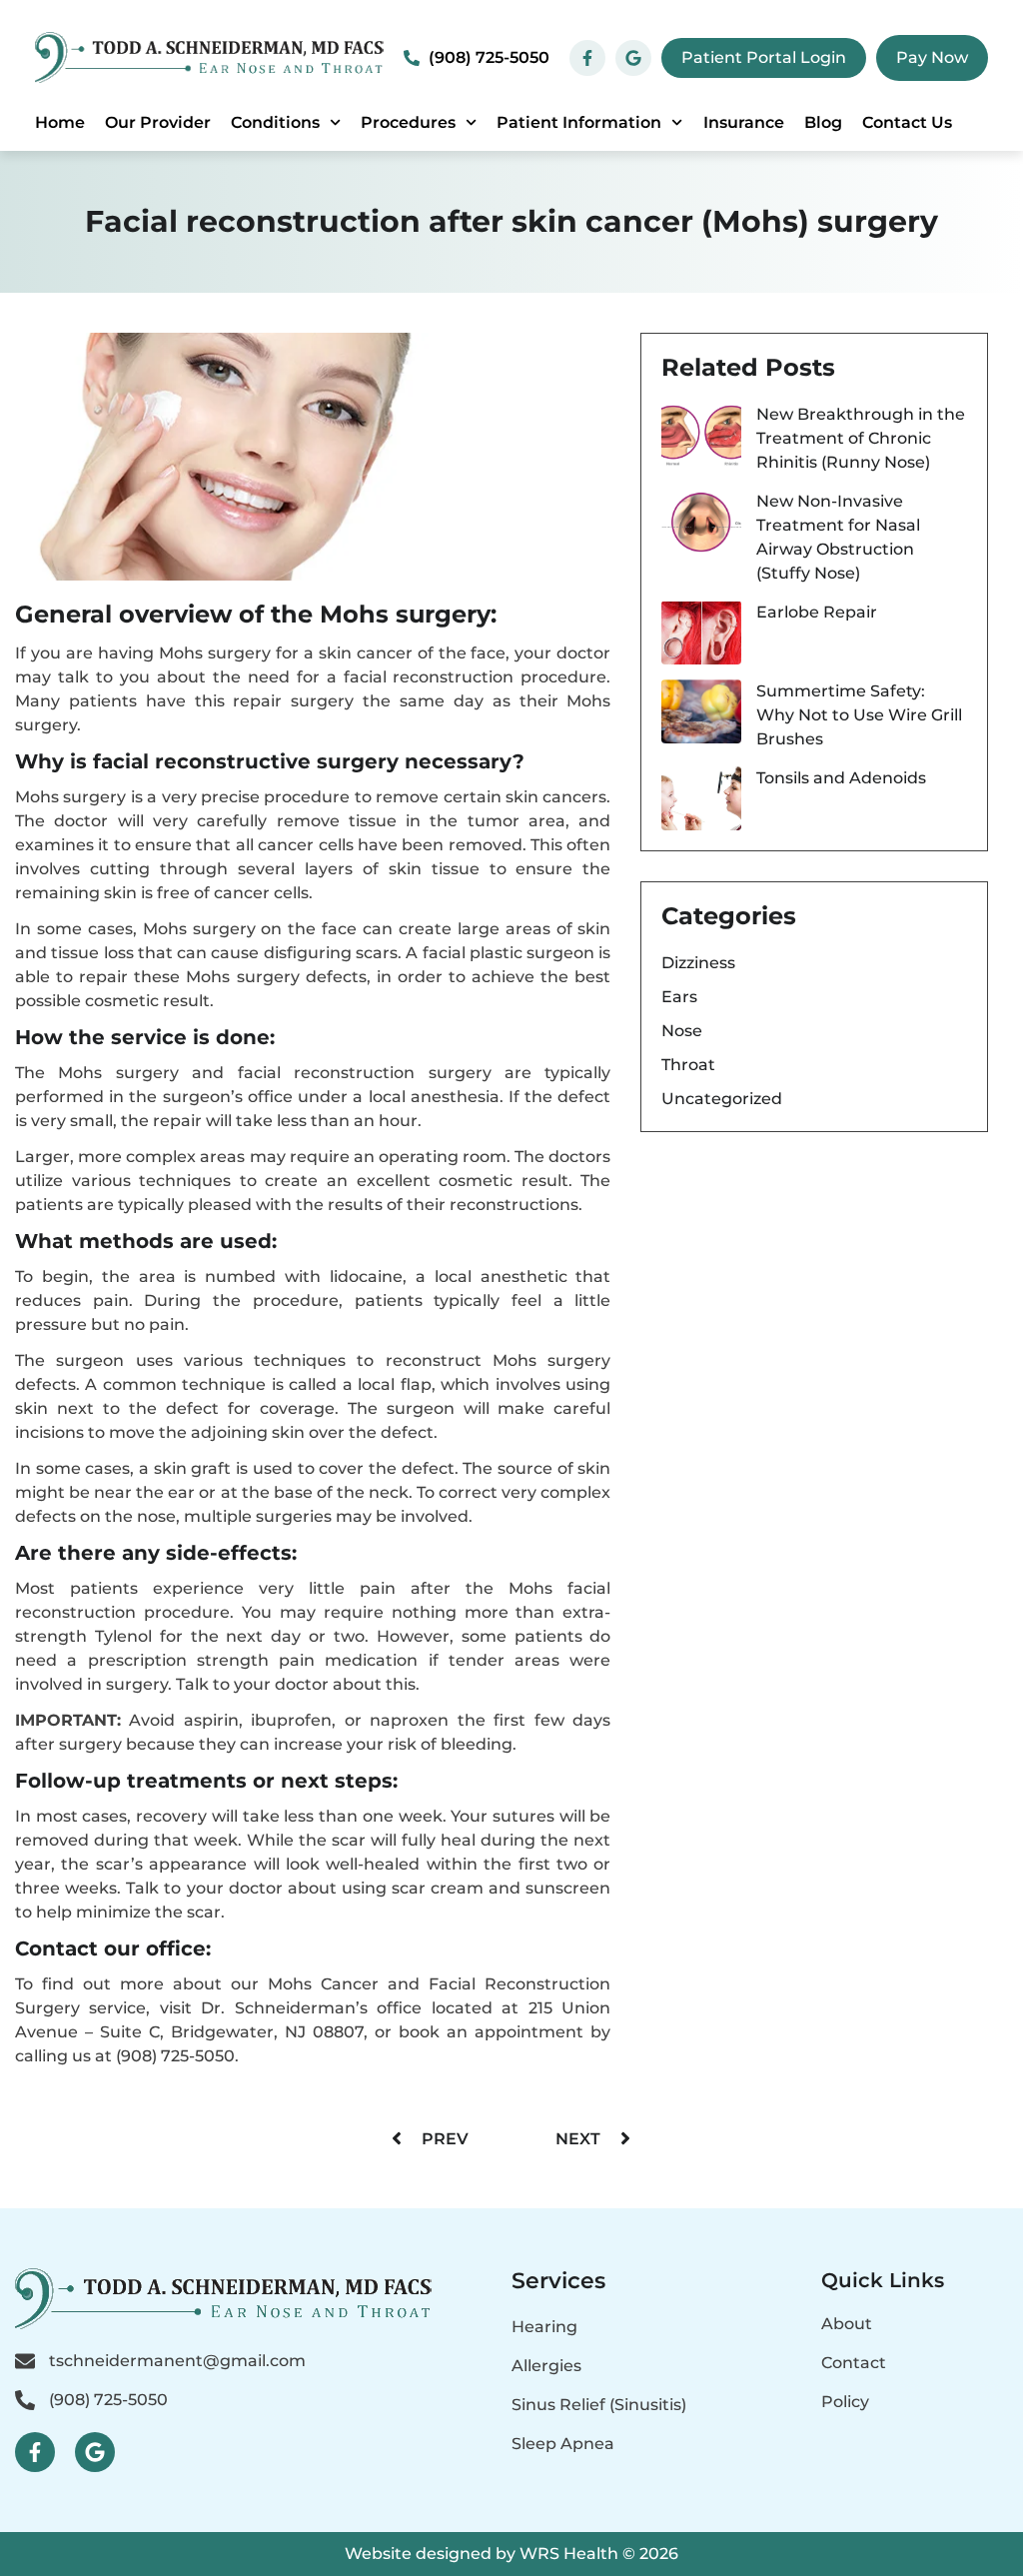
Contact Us (907, 122)
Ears (679, 997)
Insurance (744, 122)
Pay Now (932, 57)
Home (60, 122)
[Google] (95, 2452)
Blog (823, 122)
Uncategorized (722, 1099)
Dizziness (698, 963)
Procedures (408, 122)
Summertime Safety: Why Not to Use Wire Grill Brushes (859, 715)
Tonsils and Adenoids (841, 778)
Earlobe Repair (817, 612)
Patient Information (579, 122)
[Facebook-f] (35, 2452)
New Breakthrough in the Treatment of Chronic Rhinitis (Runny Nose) (861, 438)
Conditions (275, 122)
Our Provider (158, 122)
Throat (688, 1065)
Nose (682, 1031)
